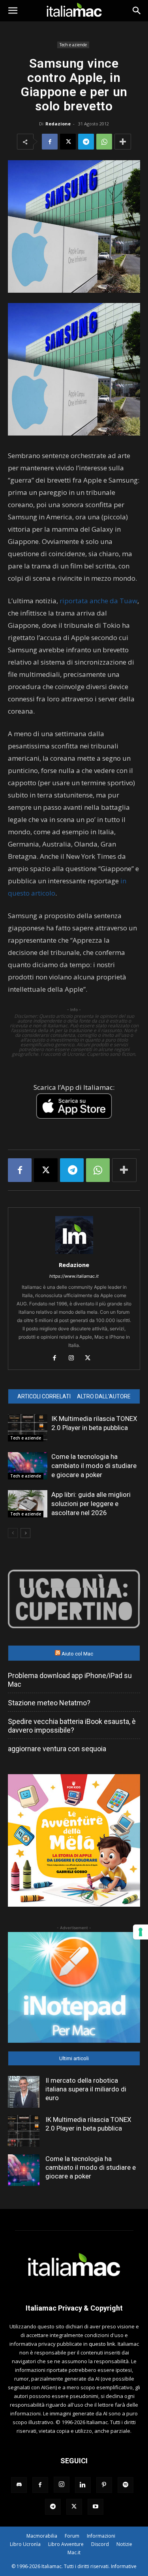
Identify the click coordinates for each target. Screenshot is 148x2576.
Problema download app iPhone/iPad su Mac (70, 1680)
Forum (72, 2536)
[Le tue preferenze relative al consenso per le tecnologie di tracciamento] (141, 1932)
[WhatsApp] (104, 142)
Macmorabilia (42, 2536)
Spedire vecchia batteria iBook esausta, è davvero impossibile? (72, 1726)
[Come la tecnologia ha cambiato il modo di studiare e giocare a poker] (28, 1466)
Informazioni (101, 2536)
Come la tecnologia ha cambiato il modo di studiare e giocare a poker (94, 1466)
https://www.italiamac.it (74, 1276)
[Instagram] (74, 1358)
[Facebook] (50, 142)
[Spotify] (126, 2485)
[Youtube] (96, 2507)
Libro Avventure (66, 2544)
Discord (100, 2544)
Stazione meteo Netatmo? (49, 1703)
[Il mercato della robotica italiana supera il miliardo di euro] (24, 2092)
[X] (68, 142)
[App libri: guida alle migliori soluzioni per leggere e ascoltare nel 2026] (28, 1504)
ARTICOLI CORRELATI (44, 1396)
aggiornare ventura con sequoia (57, 1749)
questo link (102, 2344)
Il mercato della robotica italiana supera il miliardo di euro (86, 2089)
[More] (123, 142)
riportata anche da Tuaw (98, 601)
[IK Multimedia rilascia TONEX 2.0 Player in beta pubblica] (28, 1428)
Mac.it (74, 2552)
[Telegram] (86, 142)
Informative (124, 2566)
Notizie (124, 2544)
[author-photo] (74, 1254)
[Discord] (19, 2485)
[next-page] (25, 1533)
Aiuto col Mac (77, 1654)
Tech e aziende (73, 45)
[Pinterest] (104, 2485)
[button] (13, 11)
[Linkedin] (83, 2485)
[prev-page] (13, 1533)
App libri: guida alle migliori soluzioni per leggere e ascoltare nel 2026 (91, 1504)
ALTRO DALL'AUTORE (104, 1396)
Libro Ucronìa (25, 2544)
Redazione (58, 124)
